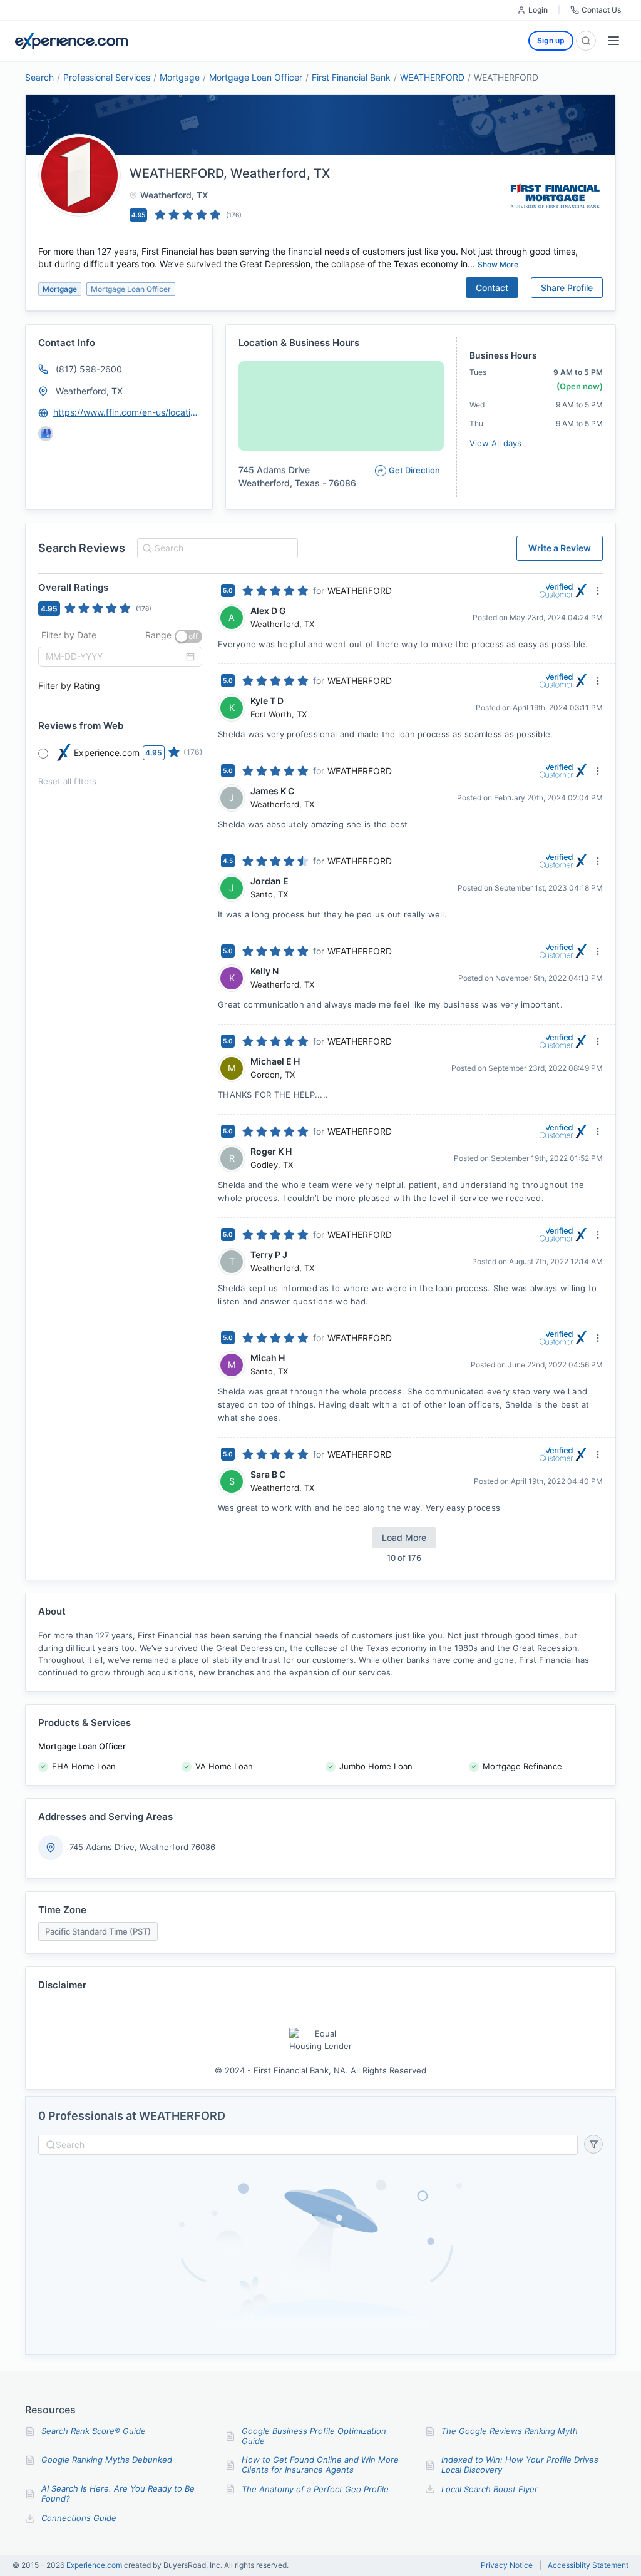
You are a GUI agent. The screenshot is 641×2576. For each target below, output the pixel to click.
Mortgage (180, 77)
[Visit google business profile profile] (46, 434)
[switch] (188, 636)
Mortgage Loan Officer (256, 77)
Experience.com (95, 2565)
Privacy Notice (507, 2565)
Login (538, 10)
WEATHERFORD (432, 77)
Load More (404, 1537)
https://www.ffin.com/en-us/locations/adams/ (127, 412)
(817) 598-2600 (89, 369)
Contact (492, 288)
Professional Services (107, 77)
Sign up (551, 40)
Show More (498, 264)
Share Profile (567, 288)
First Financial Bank (351, 77)
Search (39, 77)
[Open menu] (613, 41)
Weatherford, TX (89, 391)
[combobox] (216, 548)
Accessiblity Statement (588, 2565)
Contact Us (601, 10)
